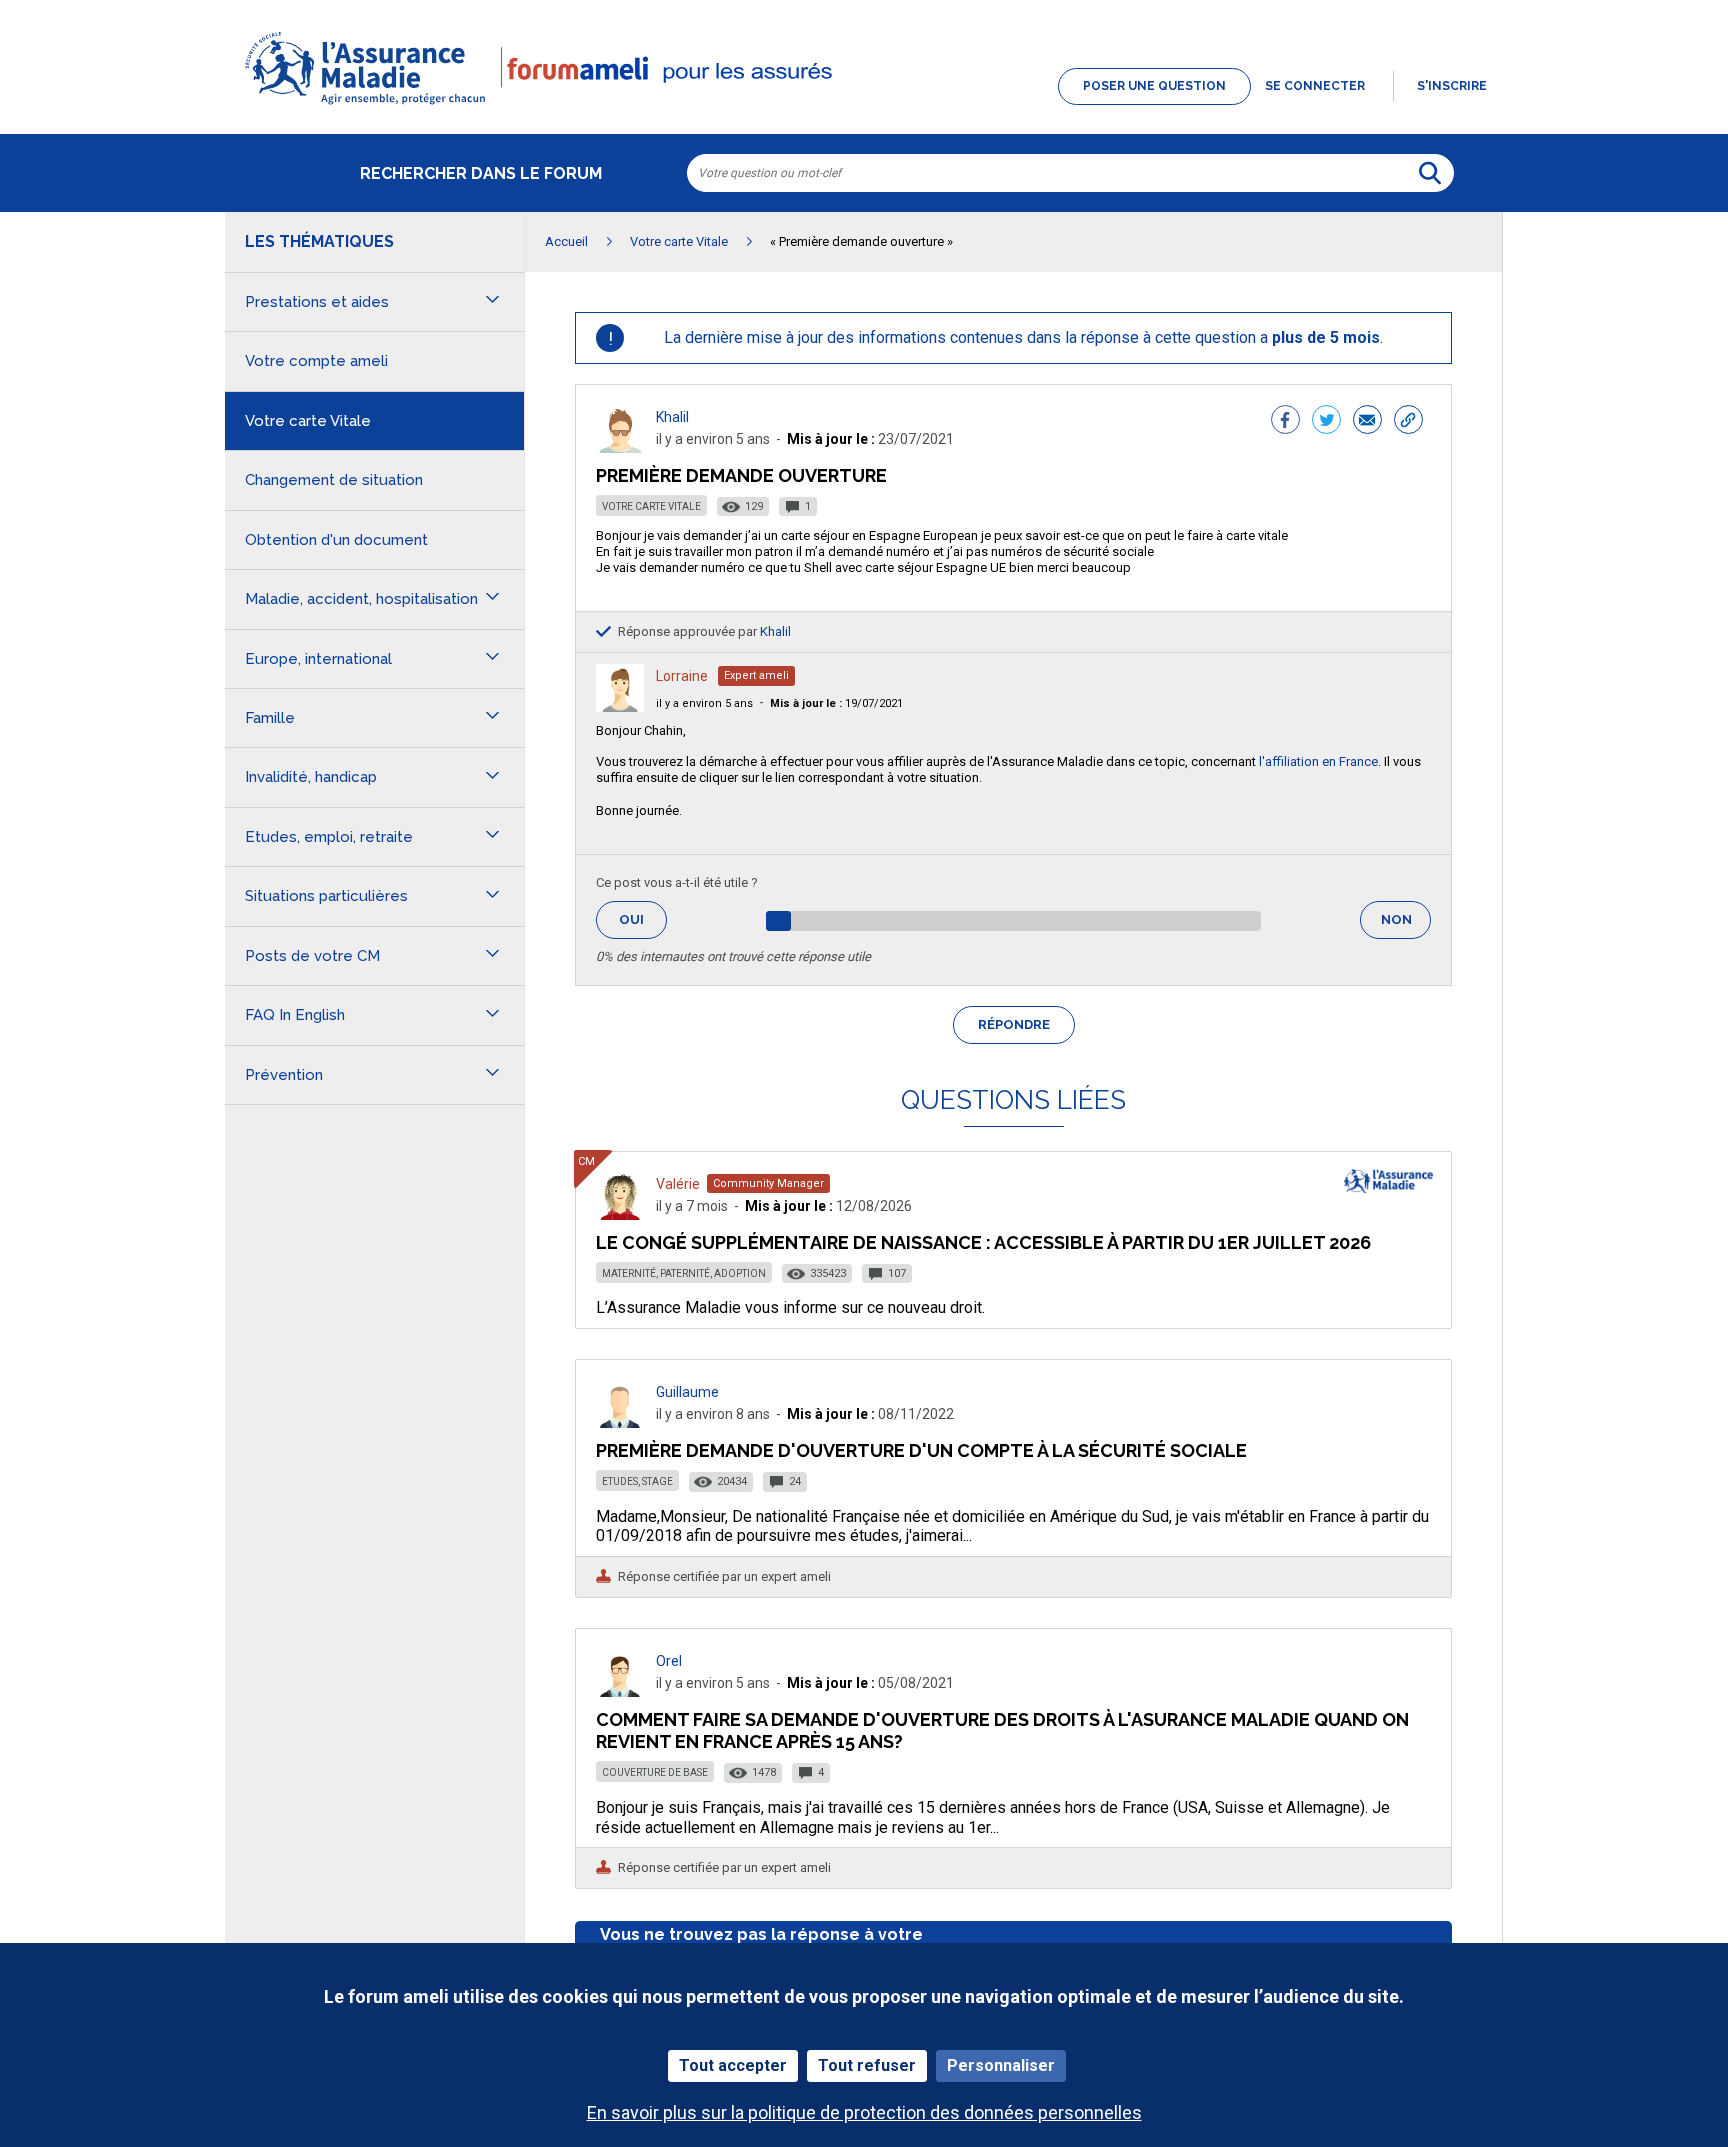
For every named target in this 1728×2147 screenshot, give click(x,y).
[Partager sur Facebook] (1285, 422)
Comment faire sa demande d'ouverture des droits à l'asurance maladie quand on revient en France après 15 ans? (1002, 1730)
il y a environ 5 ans (704, 703)
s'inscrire (1452, 86)
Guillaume (687, 1392)
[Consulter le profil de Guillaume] (620, 1422)
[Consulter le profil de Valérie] (620, 1214)
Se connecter (1315, 86)
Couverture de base (655, 1772)
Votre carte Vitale (651, 506)
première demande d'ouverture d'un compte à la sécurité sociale (921, 1450)
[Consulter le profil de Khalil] (620, 447)
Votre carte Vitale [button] (308, 421)
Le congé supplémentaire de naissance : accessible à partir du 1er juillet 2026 (983, 1242)
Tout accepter (733, 2065)
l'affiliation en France (1318, 761)
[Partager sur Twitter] (1326, 422)
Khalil (672, 417)
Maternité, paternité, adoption (684, 1273)
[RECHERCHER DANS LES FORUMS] (1430, 173)
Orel (669, 1661)
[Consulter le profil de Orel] (620, 1691)
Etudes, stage (637, 1481)
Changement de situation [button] (334, 480)
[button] (864, 106)
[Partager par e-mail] (1367, 422)
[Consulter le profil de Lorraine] (620, 706)
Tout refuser (867, 2065)
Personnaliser (1001, 2065)
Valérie (678, 1184)
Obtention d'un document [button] (336, 540)
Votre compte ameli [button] (316, 361)
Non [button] (1406, 925)
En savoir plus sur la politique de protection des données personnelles (864, 2112)
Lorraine (682, 676)
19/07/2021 (836, 703)
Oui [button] (643, 919)
